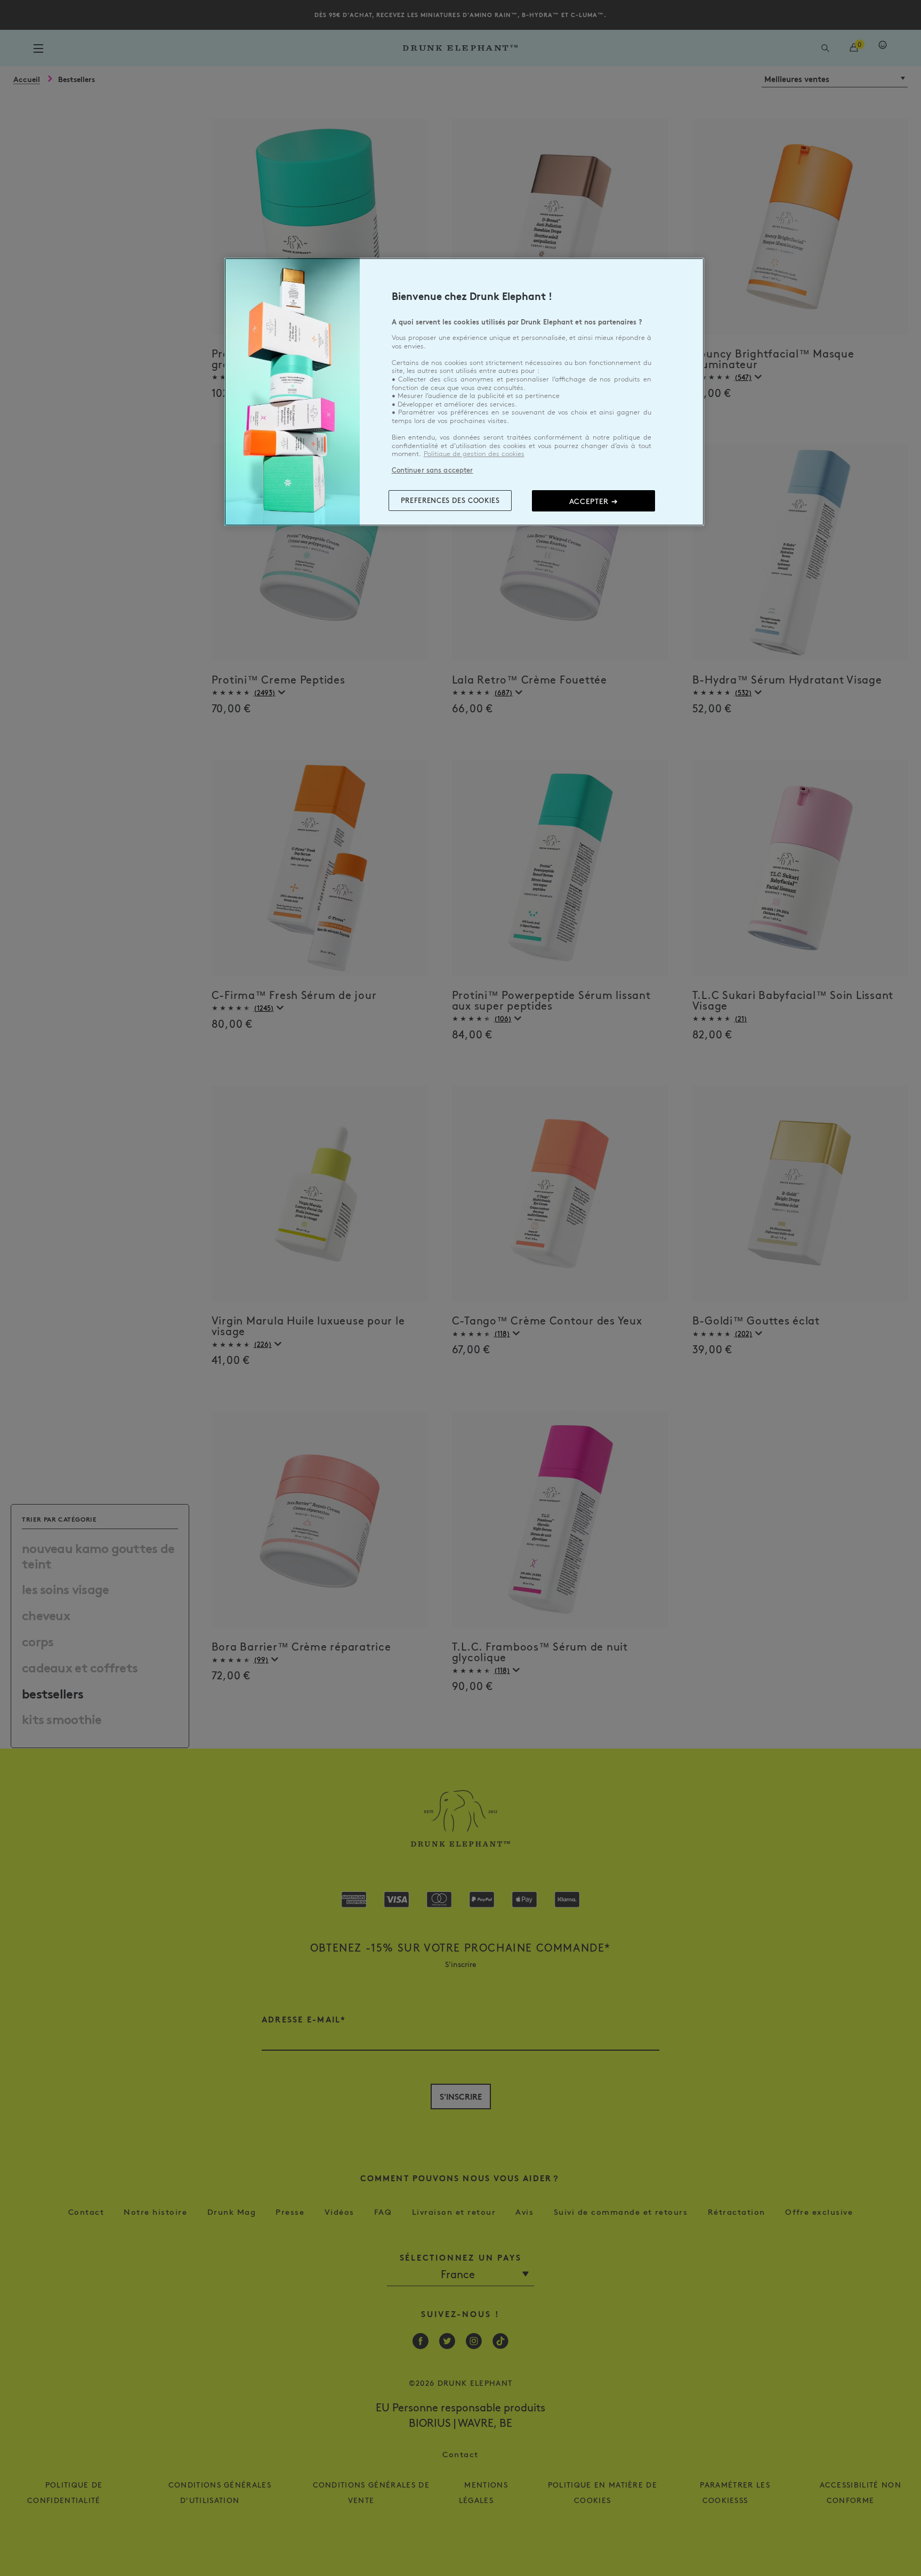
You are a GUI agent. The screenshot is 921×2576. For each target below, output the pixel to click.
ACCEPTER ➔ (594, 501)
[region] (464, 392)
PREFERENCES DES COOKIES (450, 500)
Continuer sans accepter (433, 470)
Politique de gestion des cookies (474, 454)
